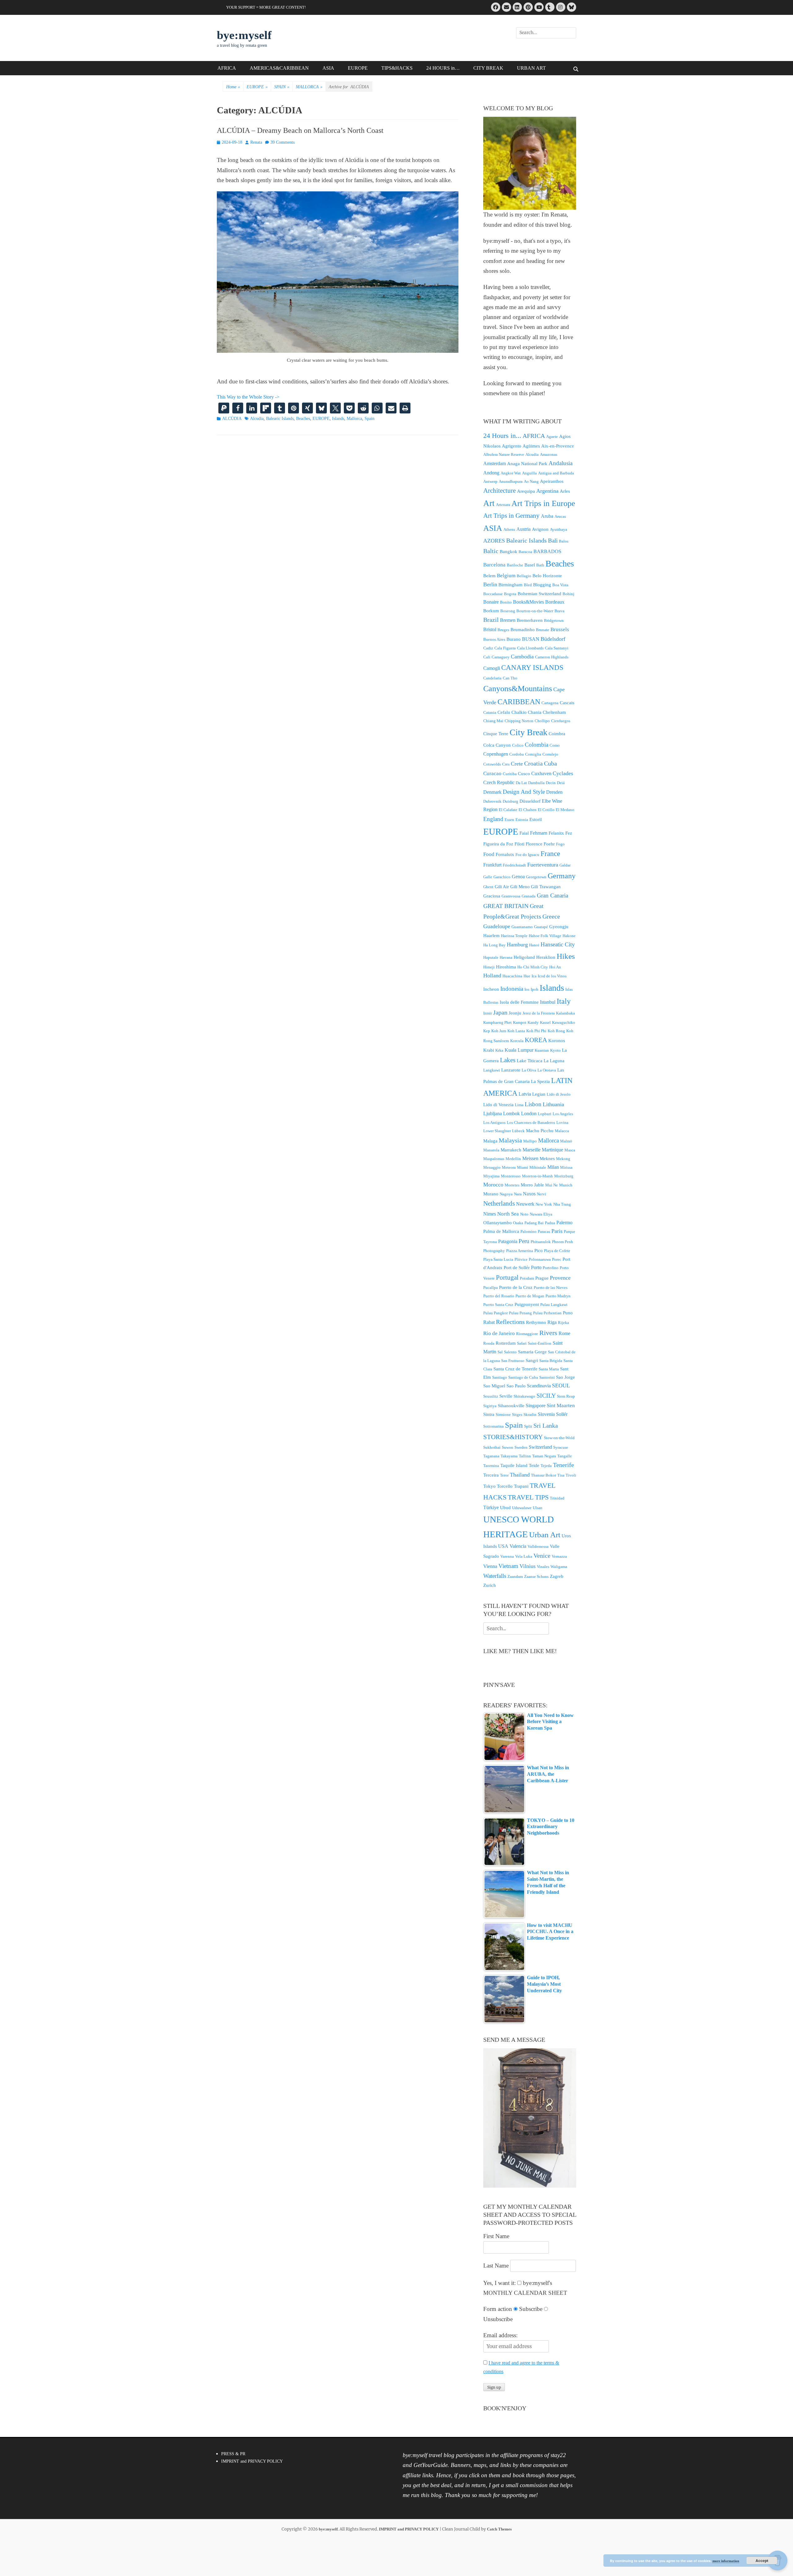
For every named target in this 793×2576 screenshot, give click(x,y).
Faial (524, 833)
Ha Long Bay (494, 945)
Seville (506, 1396)
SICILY (546, 1395)
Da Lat (521, 783)
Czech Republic (499, 782)
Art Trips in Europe (543, 503)
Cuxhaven (541, 773)
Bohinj (568, 594)
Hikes (566, 956)
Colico (518, 745)
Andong (491, 473)
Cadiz (488, 648)
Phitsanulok (541, 1242)
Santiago (500, 1377)
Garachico (502, 877)
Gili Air (502, 887)
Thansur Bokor (543, 1475)
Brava (559, 611)
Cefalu (504, 712)
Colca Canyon (497, 745)
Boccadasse (493, 594)
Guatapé (541, 927)
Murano (491, 1194)
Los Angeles (563, 1114)
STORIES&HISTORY (513, 1437)
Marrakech (511, 1150)
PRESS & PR (233, 2454)
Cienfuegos (561, 721)
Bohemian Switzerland (539, 594)
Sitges (517, 1415)
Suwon (508, 1447)
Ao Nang (531, 481)
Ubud (505, 1508)
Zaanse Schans (536, 1576)
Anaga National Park (527, 464)
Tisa (561, 1475)
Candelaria (492, 678)
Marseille (532, 1150)
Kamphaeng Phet (497, 1022)
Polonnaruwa (540, 1259)
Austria (524, 529)
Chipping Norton (519, 721)
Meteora (509, 1167)
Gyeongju (559, 927)
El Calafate (508, 810)
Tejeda (546, 1466)
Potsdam (527, 1278)
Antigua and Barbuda (556, 473)
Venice (542, 1556)
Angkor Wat (511, 473)
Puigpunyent (527, 1304)
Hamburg (517, 945)
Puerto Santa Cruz (498, 1305)
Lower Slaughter (497, 1131)
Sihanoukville (511, 1406)
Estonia (522, 820)
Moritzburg (564, 1176)
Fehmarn (539, 833)
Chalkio (519, 712)
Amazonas (549, 454)
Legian (539, 1094)
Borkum (491, 611)
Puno (568, 1313)
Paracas (544, 1231)
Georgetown (536, 877)
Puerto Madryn (558, 1296)
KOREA (536, 1040)
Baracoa (525, 552)
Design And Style (524, 792)
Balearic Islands (280, 419)
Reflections (510, 1322)
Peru (524, 1241)
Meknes (547, 1159)
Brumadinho (523, 630)
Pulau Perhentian (547, 1313)
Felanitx (556, 833)
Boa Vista (560, 585)
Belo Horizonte (547, 576)
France (550, 854)
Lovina (562, 1122)
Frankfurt (492, 865)
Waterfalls (495, 1576)
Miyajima (491, 1176)
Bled (528, 585)
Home (233, 87)
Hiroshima (506, 967)
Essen (509, 820)
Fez (569, 833)
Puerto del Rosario (499, 1296)
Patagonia (508, 1241)
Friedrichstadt (514, 865)
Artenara (503, 505)
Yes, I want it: (499, 2283)
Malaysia (510, 1140)
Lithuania (553, 1104)
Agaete (552, 437)
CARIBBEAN (519, 702)
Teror (504, 1475)
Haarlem (491, 936)
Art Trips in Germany (511, 516)
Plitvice (521, 1259)
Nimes (490, 1214)
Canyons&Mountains (518, 689)
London (529, 1113)
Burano (514, 639)
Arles (565, 491)
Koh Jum (499, 1031)
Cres (506, 764)
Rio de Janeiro (499, 1333)
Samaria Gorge (532, 1352)
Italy (564, 1001)
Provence (560, 1278)
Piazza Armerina (520, 1251)
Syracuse (561, 1447)
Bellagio (524, 576)
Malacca (562, 1131)
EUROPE (358, 68)
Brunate (543, 630)
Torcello (505, 1486)
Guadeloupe (497, 926)
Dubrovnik (492, 801)
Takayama (509, 1456)
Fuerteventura (543, 865)
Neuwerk (525, 1204)
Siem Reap (566, 1396)
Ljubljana (493, 1113)
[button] (224, 408)
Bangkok (508, 552)
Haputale (491, 957)
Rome (564, 1333)
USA (503, 1546)
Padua (550, 1223)
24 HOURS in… (443, 68)
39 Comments (283, 142)
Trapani (521, 1486)
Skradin (530, 1415)
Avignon (540, 529)
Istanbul (548, 1002)
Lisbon (533, 1104)
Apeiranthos (552, 481)
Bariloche (515, 565)
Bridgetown (554, 620)
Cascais (567, 703)
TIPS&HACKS (397, 68)
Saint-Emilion (540, 1343)
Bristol (490, 629)
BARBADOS (547, 551)
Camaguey (501, 657)
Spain (370, 419)
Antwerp (490, 481)
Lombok (511, 1113)
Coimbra (557, 734)
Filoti (519, 844)
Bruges (503, 630)
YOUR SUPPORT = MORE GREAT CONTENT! (266, 7)
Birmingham (510, 585)
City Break (528, 732)
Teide (534, 1465)
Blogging (542, 585)
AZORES (494, 541)
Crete (517, 764)
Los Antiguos (494, 1122)
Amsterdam (495, 463)
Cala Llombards (530, 648)
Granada (529, 896)
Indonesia (512, 989)
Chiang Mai (493, 721)
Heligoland (524, 957)
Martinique (552, 1150)
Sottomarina (493, 1426)
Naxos (529, 1194)
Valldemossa (538, 1546)
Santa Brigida (551, 1361)
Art (489, 503)
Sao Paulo (516, 1386)
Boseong (508, 611)
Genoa (518, 877)
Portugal (507, 1277)
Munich (566, 1185)
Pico (539, 1251)
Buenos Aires (494, 639)
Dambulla (536, 783)
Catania (490, 712)
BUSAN (531, 639)
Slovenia (546, 1414)
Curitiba (510, 774)
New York (544, 1204)
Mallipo (530, 1141)
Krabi (489, 1050)
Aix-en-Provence (558, 446)
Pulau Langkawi (554, 1305)
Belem (489, 576)
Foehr (549, 844)
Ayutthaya (559, 529)
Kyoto (555, 1050)
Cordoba (517, 754)
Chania (535, 712)
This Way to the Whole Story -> (248, 397)
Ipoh (535, 989)
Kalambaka (565, 1013)
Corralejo (550, 754)
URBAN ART (531, 68)
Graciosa (492, 896)
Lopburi (545, 1114)
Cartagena (550, 703)
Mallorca (354, 419)
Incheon (491, 989)
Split (528, 1426)
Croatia (533, 763)
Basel (530, 565)
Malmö (566, 1141)
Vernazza (559, 1556)
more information (726, 2561)
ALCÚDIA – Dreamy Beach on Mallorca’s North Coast (300, 130)
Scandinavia (539, 1386)
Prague (542, 1278)
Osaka (518, 1223)
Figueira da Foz (498, 844)
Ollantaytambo (497, 1223)
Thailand (520, 1475)
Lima (519, 1105)
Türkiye (491, 1507)
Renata (256, 142)
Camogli (492, 668)
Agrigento (512, 446)
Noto (524, 1214)
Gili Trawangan (546, 887)
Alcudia (257, 419)
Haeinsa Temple (514, 936)
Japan (500, 1012)
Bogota (510, 594)
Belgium (506, 576)
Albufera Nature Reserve (504, 454)
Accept (762, 2561)
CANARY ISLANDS (532, 668)
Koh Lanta (516, 1031)
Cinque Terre (496, 734)
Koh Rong (556, 1031)
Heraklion (546, 957)
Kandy (533, 1022)
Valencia (518, 1546)
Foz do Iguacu (527, 855)
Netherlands (499, 1203)
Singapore (536, 1406)
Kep (487, 1031)
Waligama (559, 1567)
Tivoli (571, 1475)
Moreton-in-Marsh (537, 1176)
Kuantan (542, 1050)
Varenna (507, 1556)
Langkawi (492, 1070)
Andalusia (561, 463)
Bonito (506, 602)
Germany (562, 876)
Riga (552, 1322)
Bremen (508, 620)
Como (555, 745)
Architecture (499, 491)
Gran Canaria (552, 895)
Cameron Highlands (552, 657)
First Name (496, 2236)
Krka (499, 1050)
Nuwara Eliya (541, 1214)
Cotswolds (492, 764)
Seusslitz (491, 1396)
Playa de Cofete (557, 1251)
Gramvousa (511, 896)
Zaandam (515, 1576)
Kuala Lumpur (519, 1050)
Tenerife (563, 1465)
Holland (492, 976)
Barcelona (494, 565)
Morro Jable (532, 1185)
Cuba (550, 763)
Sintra (489, 1414)
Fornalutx (505, 854)
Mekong (563, 1159)
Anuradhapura (511, 481)
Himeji (489, 967)
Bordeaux (555, 602)
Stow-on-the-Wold (559, 1438)
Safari (522, 1343)
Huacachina (512, 976)
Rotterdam (506, 1343)
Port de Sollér (517, 1268)
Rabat (489, 1322)
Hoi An (555, 967)
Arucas (560, 516)
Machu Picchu (540, 1131)
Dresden (554, 792)
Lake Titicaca (530, 1061)
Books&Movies (528, 602)
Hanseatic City (558, 944)
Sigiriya (490, 1406)
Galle (488, 877)
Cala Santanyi (557, 648)
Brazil (491, 620)
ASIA (328, 68)
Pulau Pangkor (495, 1313)
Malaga (490, 1141)
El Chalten (528, 810)
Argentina (547, 491)
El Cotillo (546, 810)
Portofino (551, 1268)
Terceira (491, 1475)
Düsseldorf (530, 801)
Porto (536, 1267)
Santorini (547, 1377)
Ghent (488, 887)
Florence (534, 844)
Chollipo (542, 721)
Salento (510, 1352)
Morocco (493, 1185)
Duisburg (510, 801)
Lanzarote (511, 1070)
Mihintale (538, 1167)
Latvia (525, 1094)
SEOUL (561, 1386)
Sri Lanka (546, 1426)
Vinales (543, 1567)
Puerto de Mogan (530, 1296)
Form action (498, 2309)
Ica (534, 976)
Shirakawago (524, 1396)
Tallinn (525, 1456)
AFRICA (227, 68)
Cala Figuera (505, 648)
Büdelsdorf (553, 639)
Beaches (303, 419)
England (493, 819)
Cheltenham (554, 712)
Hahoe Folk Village (545, 936)
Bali (553, 541)
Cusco (524, 774)
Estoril (536, 819)
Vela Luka (524, 1556)
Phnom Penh (563, 1242)
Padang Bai (534, 1223)
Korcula (517, 1041)
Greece (551, 916)
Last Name (496, 2266)
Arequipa (526, 491)
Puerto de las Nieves (551, 1288)
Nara (518, 1194)
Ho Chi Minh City (533, 967)
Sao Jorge (565, 1377)
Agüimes (531, 446)
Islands (338, 419)
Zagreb (557, 1576)
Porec (557, 1259)
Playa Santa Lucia (498, 1259)
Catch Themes (499, 2529)
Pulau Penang (520, 1313)
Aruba (547, 516)
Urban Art (545, 1535)
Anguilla (529, 473)
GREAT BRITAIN (506, 906)
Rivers (548, 1333)
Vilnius (528, 1566)
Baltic (491, 551)
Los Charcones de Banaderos (531, 1122)
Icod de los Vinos (552, 976)
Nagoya (506, 1194)
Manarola (491, 1150)
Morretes (512, 1185)
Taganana (491, 1456)
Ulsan (538, 1508)
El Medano (565, 810)
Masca (570, 1150)
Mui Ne (552, 1185)
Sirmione (503, 1415)
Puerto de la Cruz (516, 1287)
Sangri (532, 1360)
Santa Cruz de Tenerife (515, 1369)
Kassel (545, 1022)
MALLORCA (309, 87)
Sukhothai (492, 1447)
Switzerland (540, 1447)
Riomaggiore (527, 1334)
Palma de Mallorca (501, 1231)
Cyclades (563, 773)
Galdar (565, 865)
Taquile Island (514, 1465)
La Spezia (540, 1081)
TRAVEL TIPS (528, 1497)
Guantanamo (522, 927)
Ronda (489, 1343)
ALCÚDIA (232, 419)
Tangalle (565, 1456)
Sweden (521, 1447)
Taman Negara (544, 1456)
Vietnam (508, 1566)
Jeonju (515, 1013)
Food (489, 854)
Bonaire (491, 602)
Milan (553, 1167)
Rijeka (563, 1323)
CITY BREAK (488, 68)
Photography (494, 1251)
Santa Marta (549, 1369)
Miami (523, 1167)
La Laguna (554, 1061)
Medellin (513, 1159)
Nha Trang (562, 1204)
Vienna (490, 1566)
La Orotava (547, 1070)
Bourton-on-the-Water (535, 611)
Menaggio (492, 1167)
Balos (564, 541)
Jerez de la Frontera (539, 1013)
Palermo (564, 1223)
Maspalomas (494, 1159)
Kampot (520, 1022)
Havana (506, 957)
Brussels (560, 629)
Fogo (560, 844)
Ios (527, 989)
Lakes (508, 1060)
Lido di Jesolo (559, 1094)
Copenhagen (496, 754)
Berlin (490, 584)
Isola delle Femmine (519, 1002)
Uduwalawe (522, 1508)
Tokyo (489, 1486)
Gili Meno (520, 887)
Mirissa (566, 1167)
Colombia (537, 745)
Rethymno (536, 1322)
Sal (500, 1352)
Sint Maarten (561, 1406)
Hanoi (534, 945)
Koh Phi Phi (536, 1031)
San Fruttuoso (513, 1361)
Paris (557, 1231)
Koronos (557, 1041)
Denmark (492, 792)
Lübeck (518, 1131)
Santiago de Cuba (523, 1377)
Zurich (490, 1585)
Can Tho (510, 678)
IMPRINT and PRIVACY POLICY (252, 2461)
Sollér (562, 1414)
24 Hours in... (502, 436)
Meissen (530, 1158)
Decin (551, 783)
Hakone (569, 936)
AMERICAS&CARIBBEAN (279, 68)
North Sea (508, 1214)
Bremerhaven (530, 620)
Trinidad (557, 1498)
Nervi (541, 1194)
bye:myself (244, 35)
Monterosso (511, 1176)
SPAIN (282, 87)
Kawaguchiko (564, 1022)
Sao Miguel (494, 1386)
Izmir (488, 1013)
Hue (527, 976)
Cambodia (522, 657)
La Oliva (529, 1070)
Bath (540, 565)
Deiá (561, 783)
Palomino (528, 1231)
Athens (509, 529)
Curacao (492, 773)
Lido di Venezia (498, 1105)
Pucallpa (491, 1288)
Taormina (491, 1466)
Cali (487, 657)
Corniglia (533, 754)
